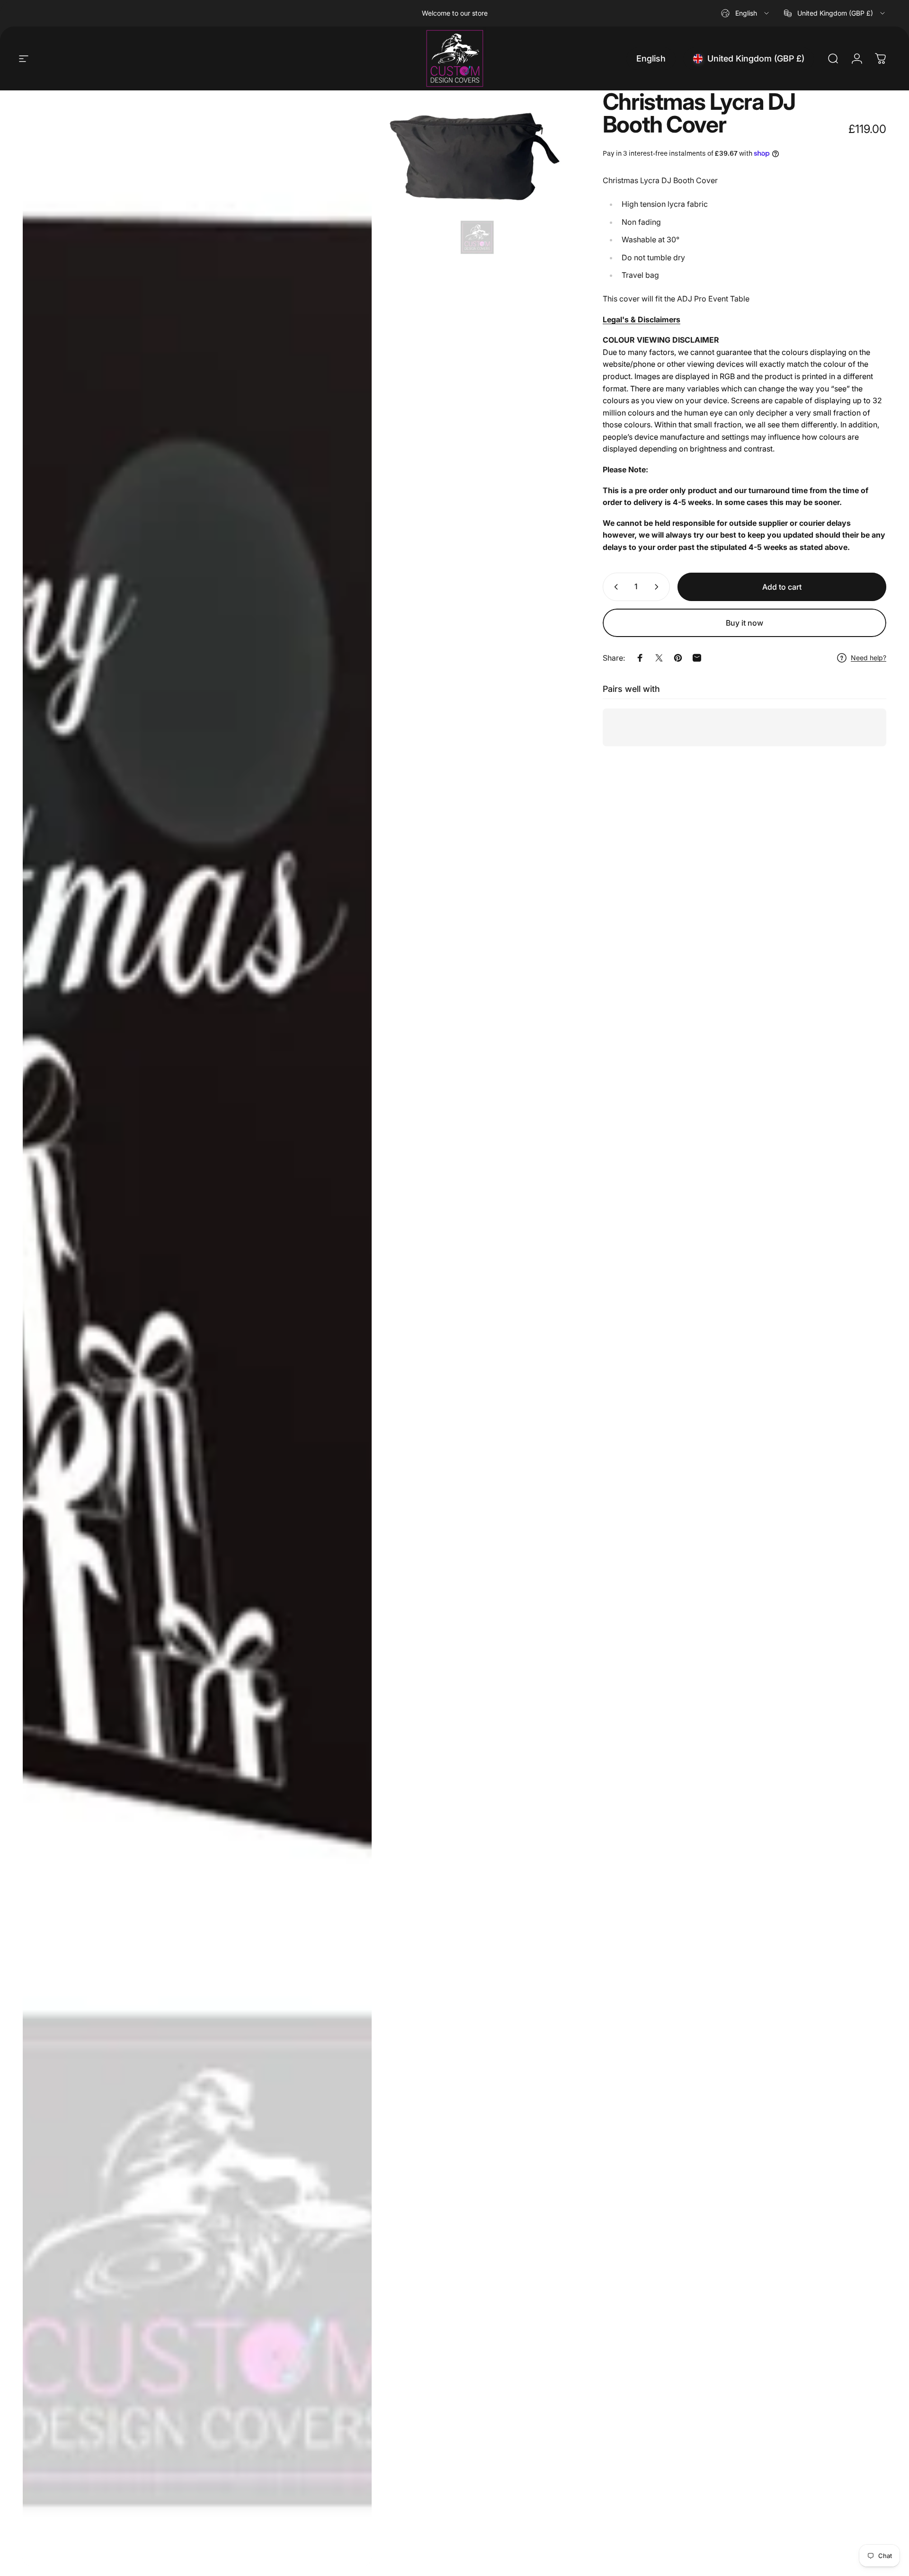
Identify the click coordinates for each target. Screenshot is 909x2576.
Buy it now (744, 623)
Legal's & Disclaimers (642, 319)
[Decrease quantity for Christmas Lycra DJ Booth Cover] (614, 587)
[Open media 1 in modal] (197, 1328)
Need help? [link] (869, 658)
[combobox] (746, 13)
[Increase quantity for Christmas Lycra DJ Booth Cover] (659, 587)
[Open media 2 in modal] (477, 175)
